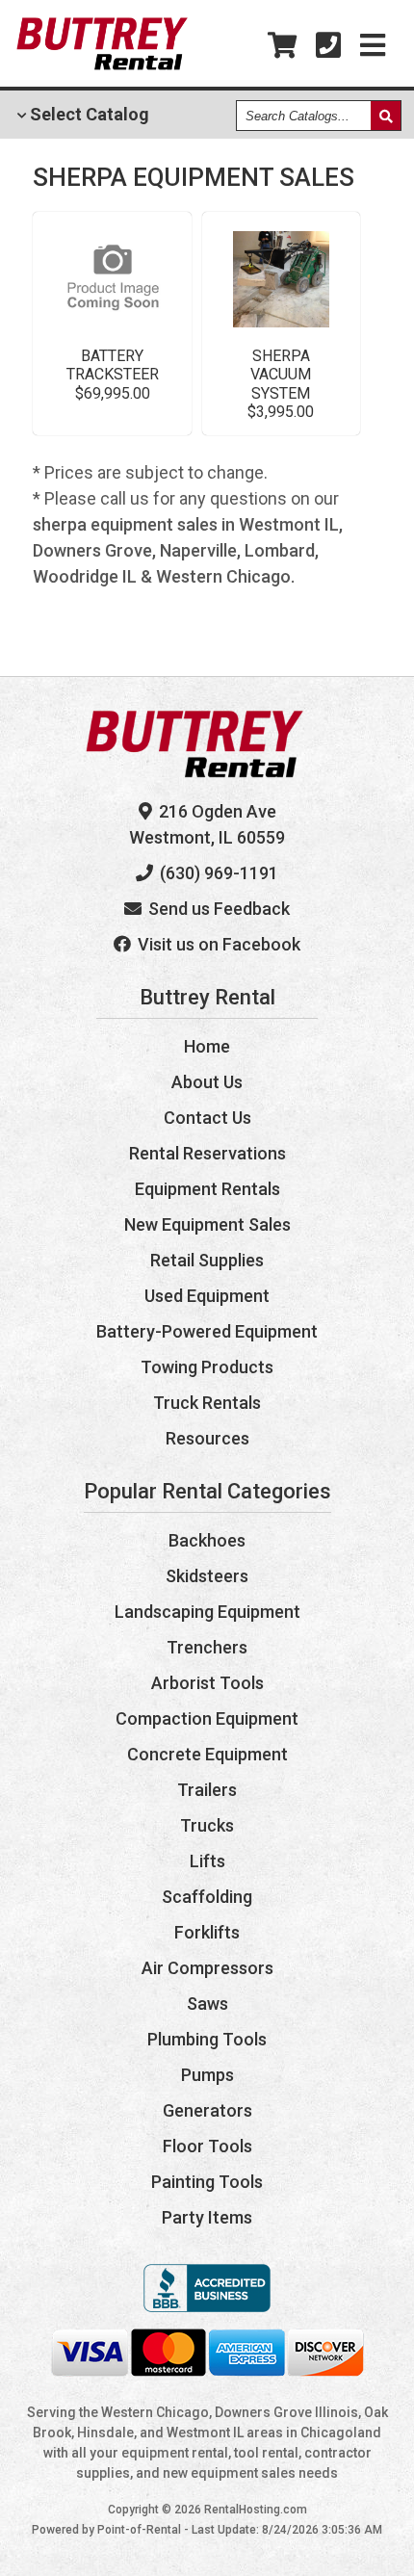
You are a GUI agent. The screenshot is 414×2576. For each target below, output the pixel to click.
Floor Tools (207, 2146)
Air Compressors (207, 1968)
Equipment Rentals (207, 1189)
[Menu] (373, 46)
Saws (207, 2004)
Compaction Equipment (207, 1718)
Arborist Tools (207, 1683)
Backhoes (207, 1540)
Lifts (207, 1861)
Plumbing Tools (207, 2039)
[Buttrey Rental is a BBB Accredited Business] (207, 2306)
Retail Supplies (207, 1260)
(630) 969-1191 (217, 873)
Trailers (207, 1790)
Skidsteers (207, 1576)
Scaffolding (207, 1897)
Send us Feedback (217, 909)
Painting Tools (207, 2182)
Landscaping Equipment (207, 1612)
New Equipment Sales (207, 1224)
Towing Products (207, 1367)
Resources (207, 1438)
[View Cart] (282, 46)
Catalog (88, 114)
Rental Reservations (207, 1153)
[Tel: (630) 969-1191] (328, 46)
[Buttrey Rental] (102, 65)
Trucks (207, 1825)
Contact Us (207, 1118)
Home (207, 1046)
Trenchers (207, 1647)
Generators (207, 2110)
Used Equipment (207, 1296)
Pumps (207, 2075)
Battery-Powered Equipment (207, 1331)
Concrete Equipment (207, 1754)
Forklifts (207, 1932)
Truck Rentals (207, 1403)
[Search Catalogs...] (386, 116)
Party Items (207, 2217)
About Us (207, 1082)
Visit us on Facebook (217, 944)
